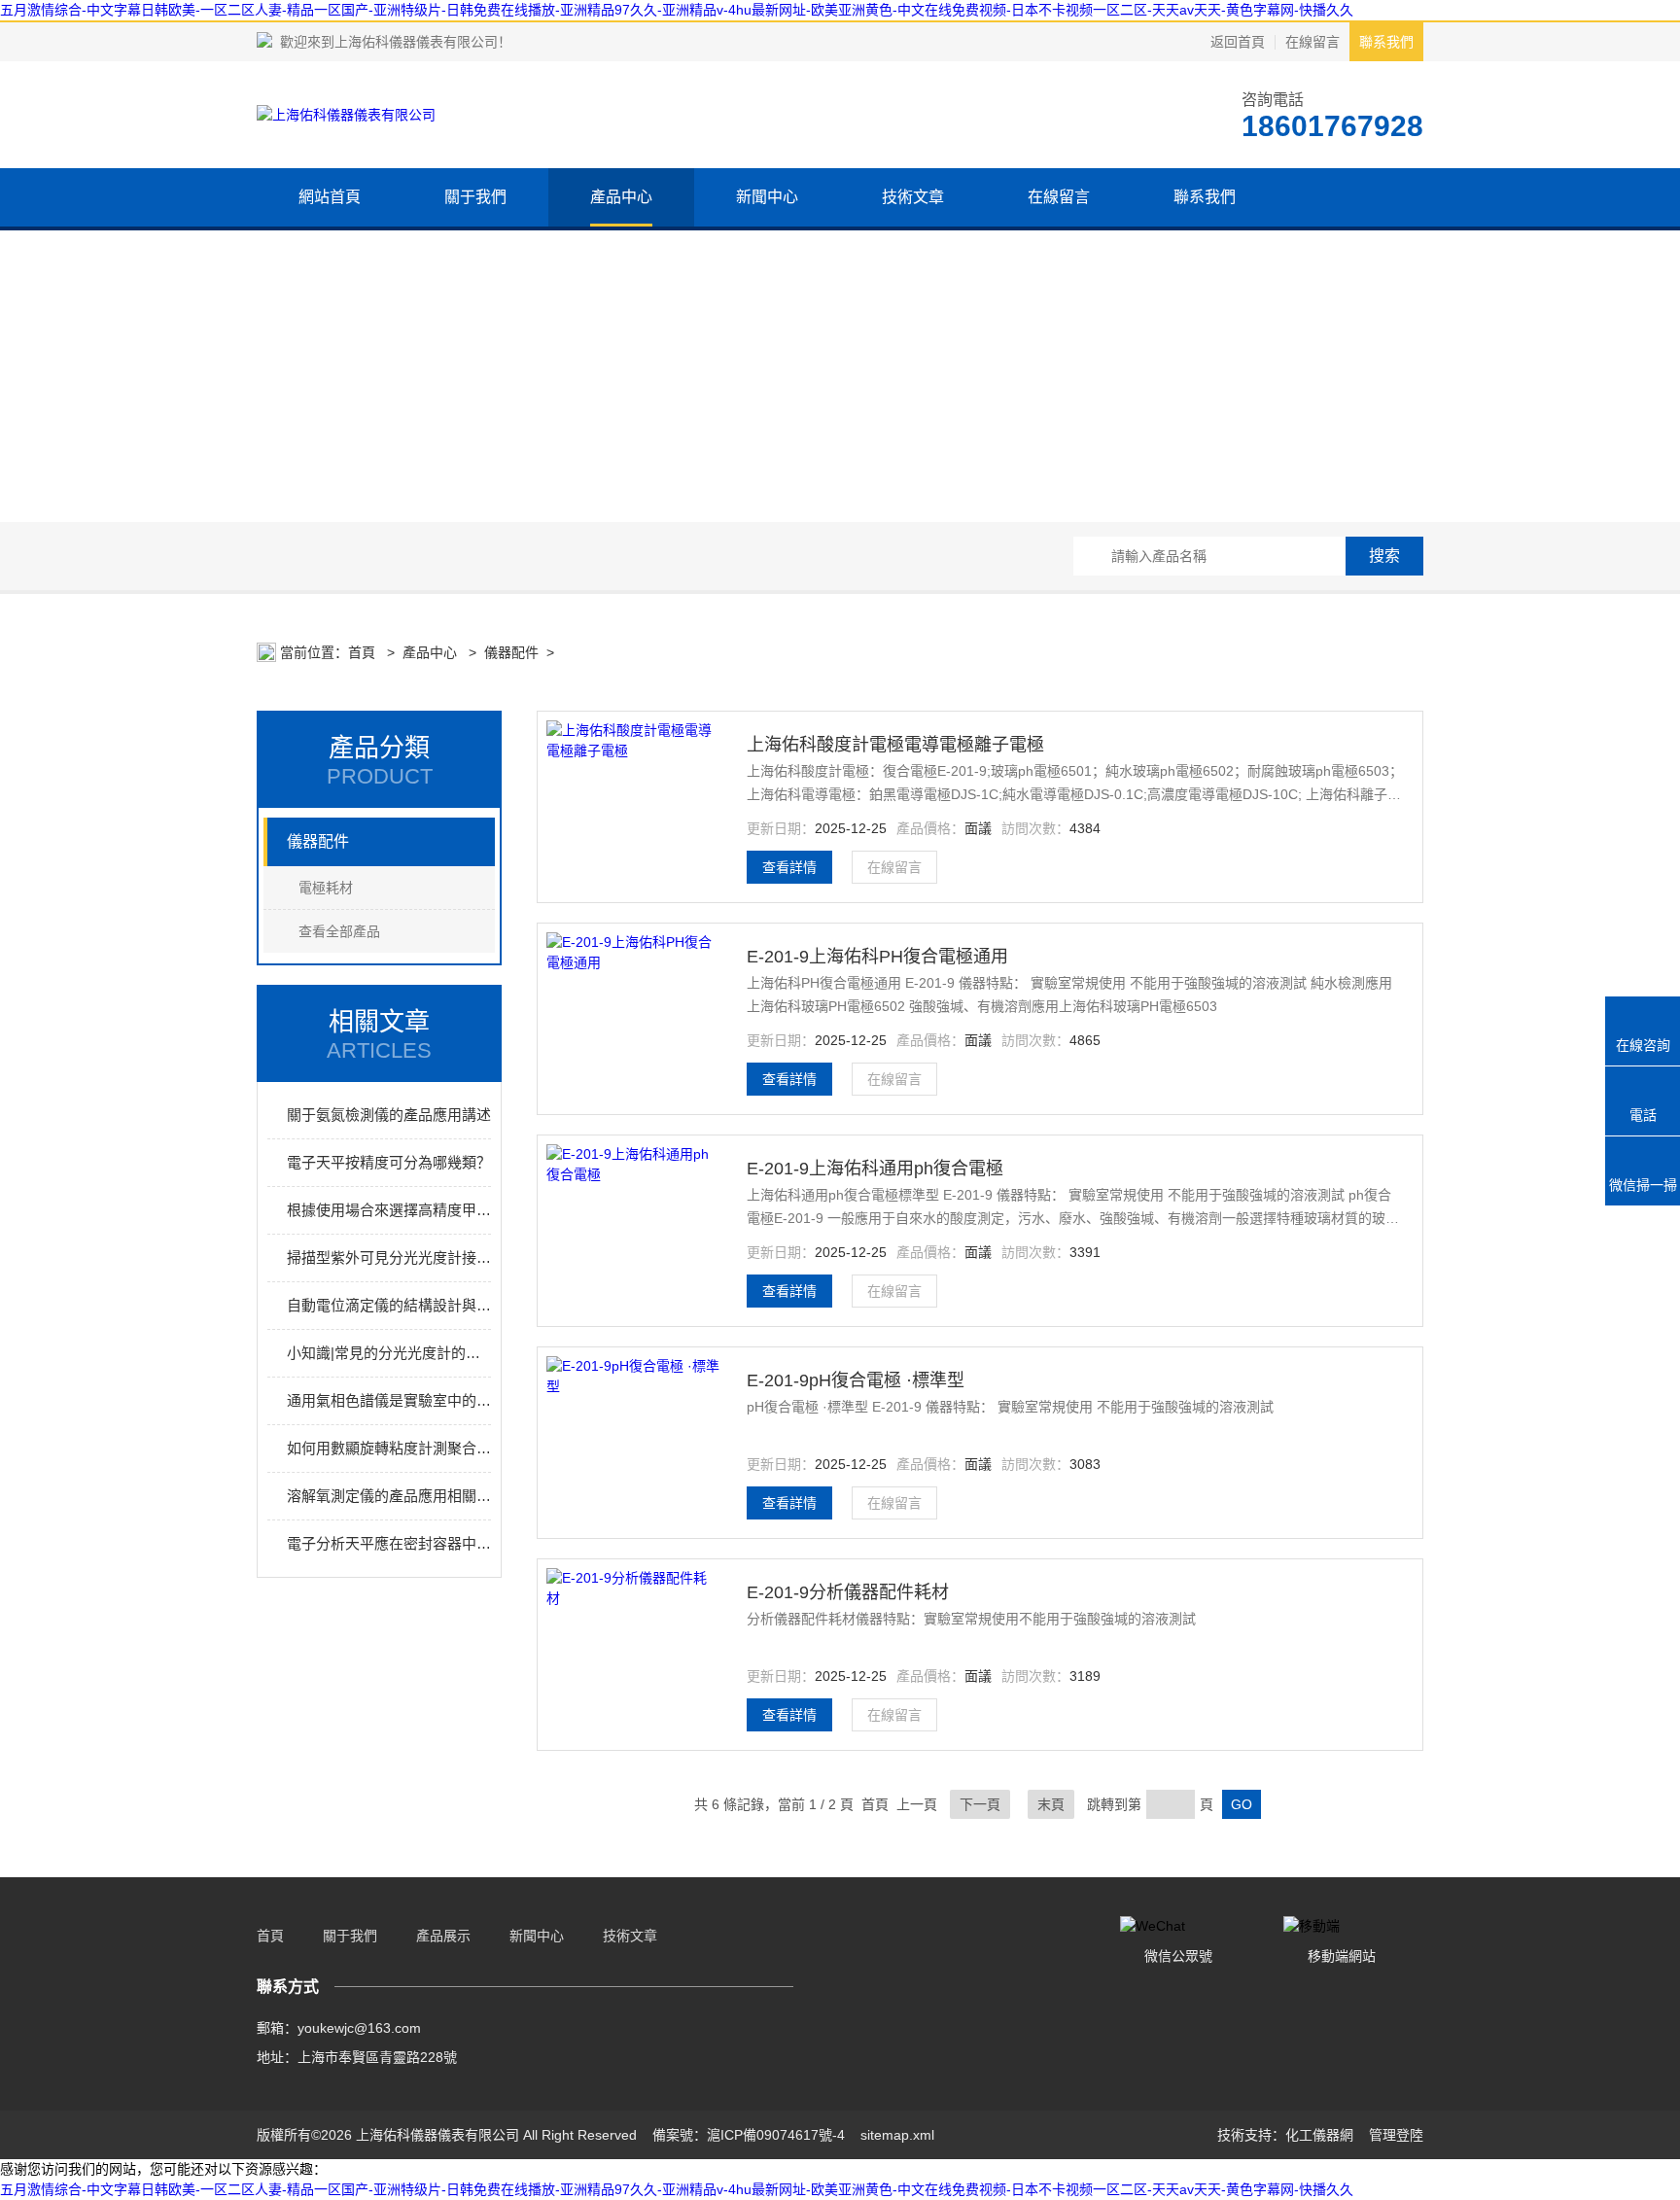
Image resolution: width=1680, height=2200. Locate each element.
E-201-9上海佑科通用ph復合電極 (875, 1169)
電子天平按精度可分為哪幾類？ (389, 1162)
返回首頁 (1238, 42)
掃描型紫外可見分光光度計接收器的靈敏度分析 (389, 1257)
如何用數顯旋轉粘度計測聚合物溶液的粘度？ (389, 1448)
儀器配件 (511, 652)
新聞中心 (767, 197)
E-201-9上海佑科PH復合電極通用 (877, 957)
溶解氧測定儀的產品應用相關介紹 (389, 1496)
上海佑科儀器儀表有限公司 (416, 42)
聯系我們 (1386, 42)
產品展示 (443, 1936)
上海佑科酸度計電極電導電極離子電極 (895, 745)
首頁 (364, 652)
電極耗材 (326, 888)
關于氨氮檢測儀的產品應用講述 (389, 1115)
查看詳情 (789, 867)
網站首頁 (330, 197)
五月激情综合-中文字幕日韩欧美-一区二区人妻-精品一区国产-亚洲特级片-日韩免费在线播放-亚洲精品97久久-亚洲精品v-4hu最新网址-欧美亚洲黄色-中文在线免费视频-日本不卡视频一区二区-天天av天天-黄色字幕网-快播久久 (677, 10)
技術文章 (913, 197)
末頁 (1051, 1804)
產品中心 (621, 197)
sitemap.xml (897, 2135)
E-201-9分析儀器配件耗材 (848, 1592)
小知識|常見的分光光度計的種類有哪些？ (389, 1353)
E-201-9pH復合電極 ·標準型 (856, 1380)
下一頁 (980, 1804)
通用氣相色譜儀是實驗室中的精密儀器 (389, 1400)
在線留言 (1312, 42)
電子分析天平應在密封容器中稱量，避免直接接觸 (389, 1543)
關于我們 (475, 197)
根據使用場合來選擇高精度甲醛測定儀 (389, 1210)
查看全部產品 (339, 931)
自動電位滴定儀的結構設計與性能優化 (389, 1305)
